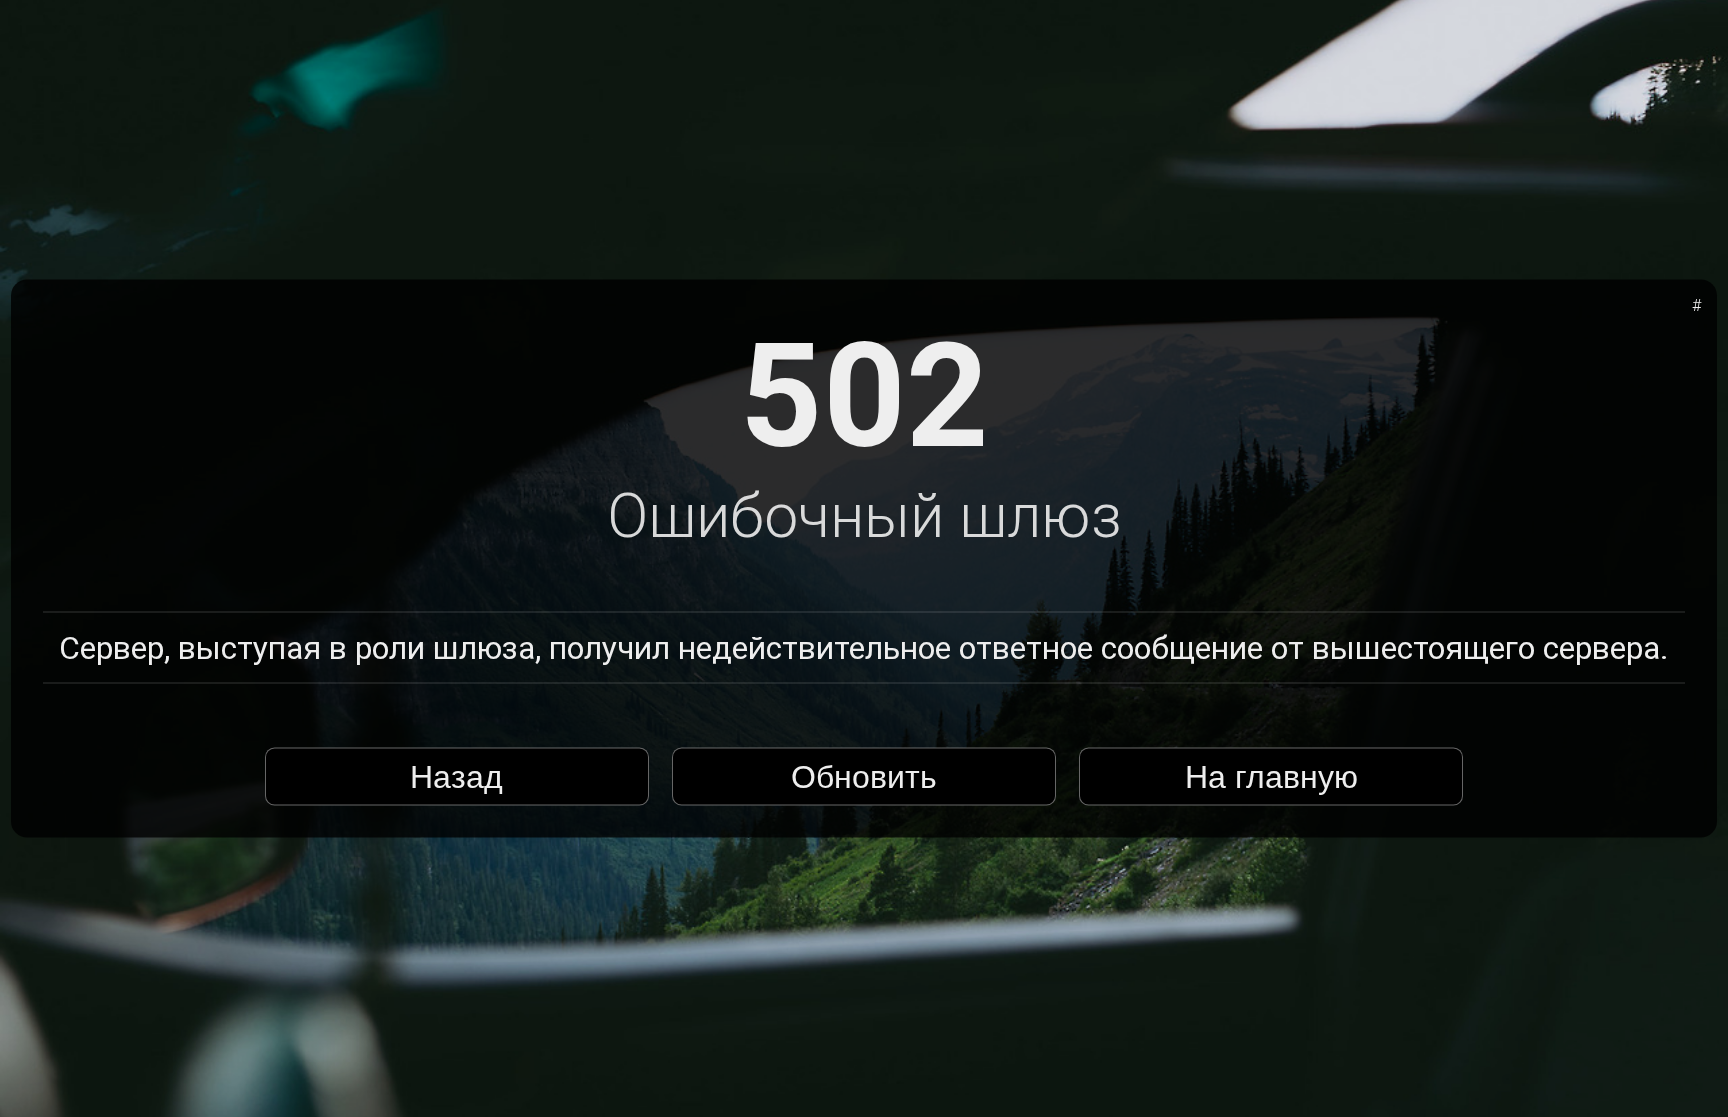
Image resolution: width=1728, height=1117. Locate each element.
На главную (1271, 776)
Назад (456, 776)
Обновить (864, 776)
